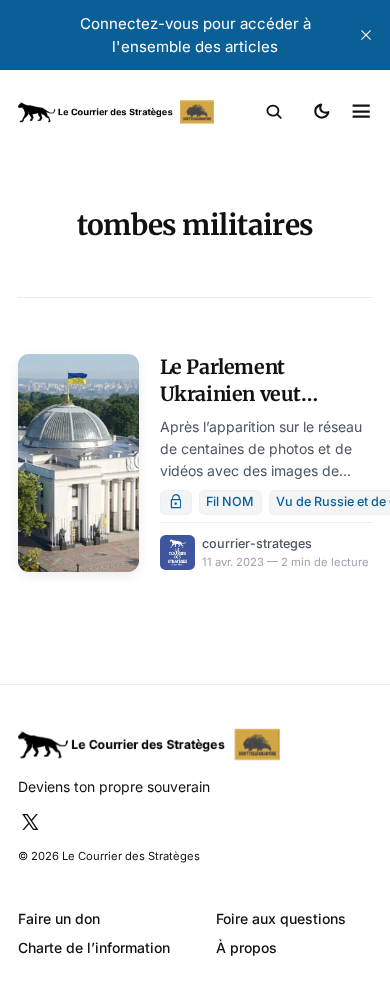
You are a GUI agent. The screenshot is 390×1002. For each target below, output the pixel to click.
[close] (366, 35)
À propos (246, 947)
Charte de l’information (94, 947)
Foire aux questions (281, 918)
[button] (274, 112)
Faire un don (59, 918)
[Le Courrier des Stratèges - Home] (116, 112)
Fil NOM (230, 501)
